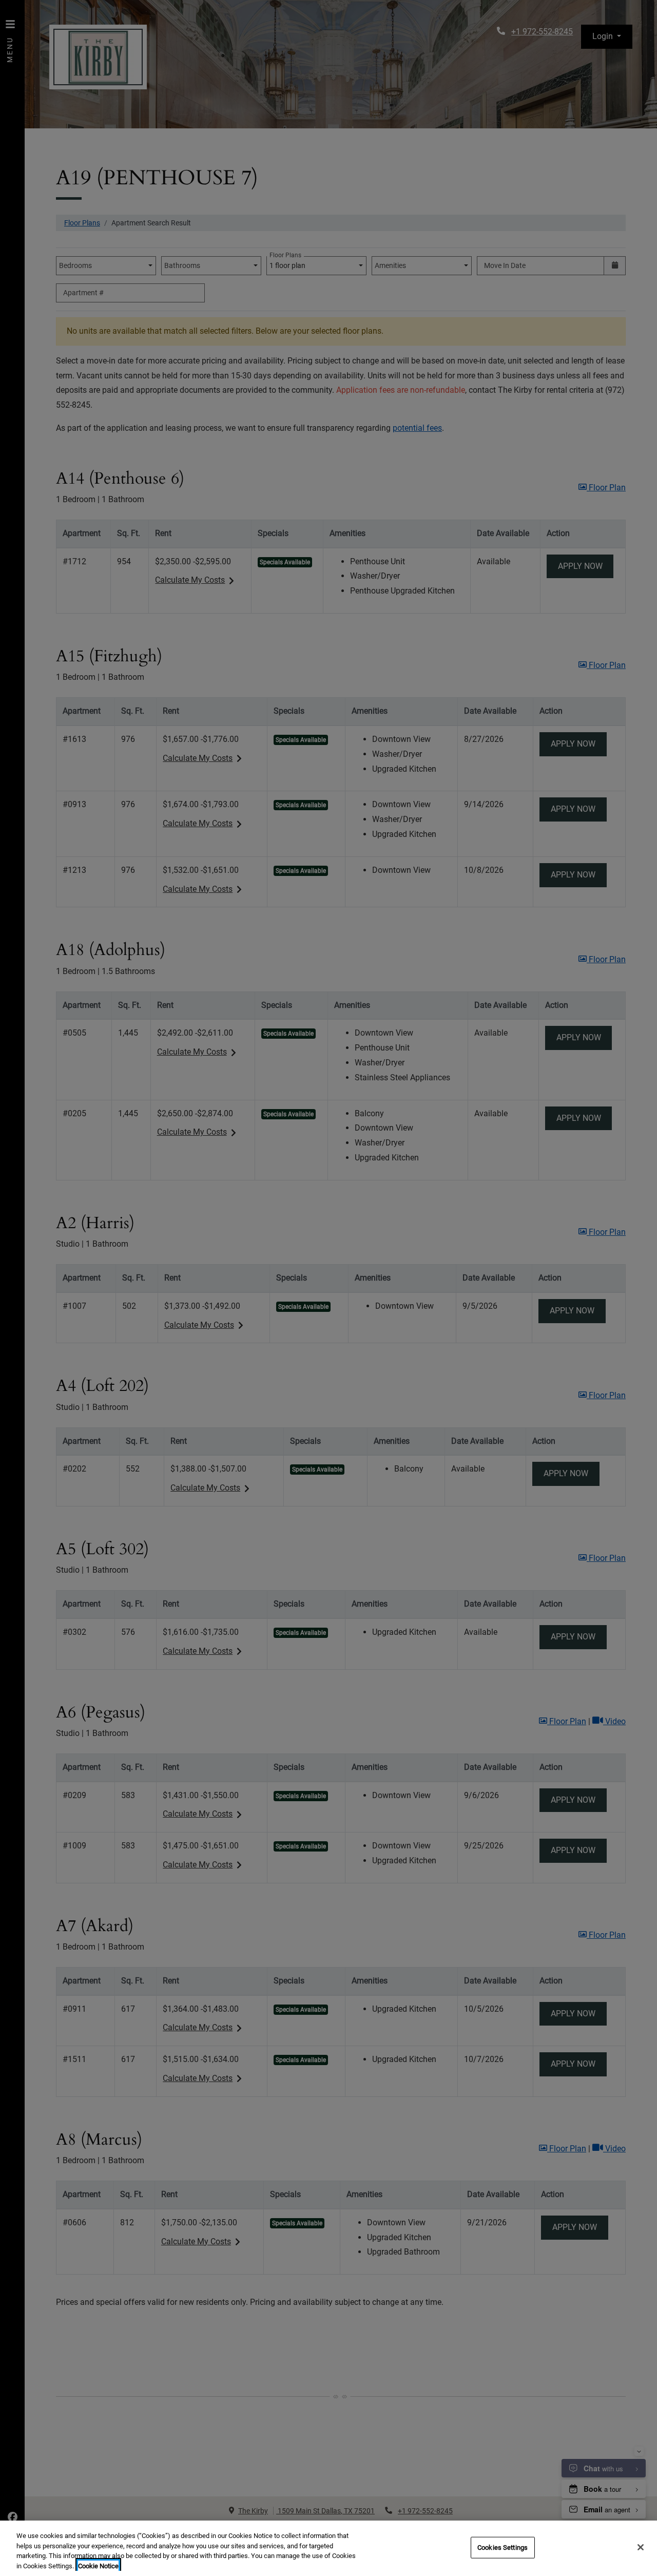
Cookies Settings (503, 2548)
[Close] (641, 2547)
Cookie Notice (98, 2565)
